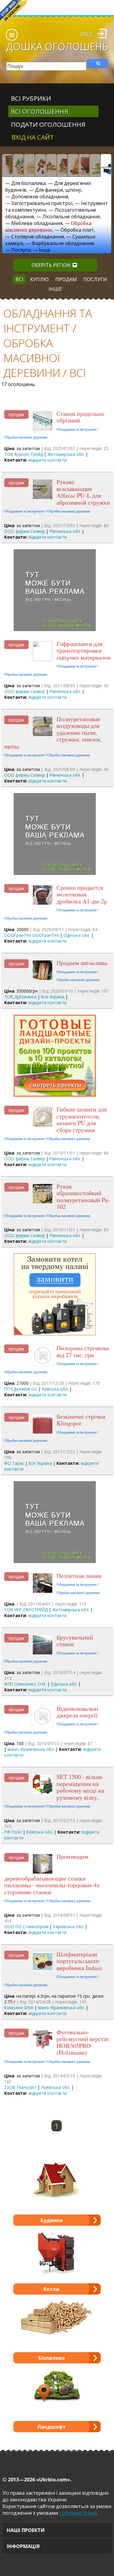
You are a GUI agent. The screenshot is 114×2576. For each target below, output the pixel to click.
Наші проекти (26, 2530)
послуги (95, 279)
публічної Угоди (78, 2513)
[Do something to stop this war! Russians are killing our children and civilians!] (14, 14)
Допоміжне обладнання (40, 197)
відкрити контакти (48, 460)
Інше (45, 250)
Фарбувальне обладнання (63, 243)
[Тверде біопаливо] (73, 165)
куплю (39, 279)
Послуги (21, 250)
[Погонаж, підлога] (29, 165)
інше (55, 289)
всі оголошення (40, 111)
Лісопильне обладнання (71, 217)
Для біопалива (28, 183)
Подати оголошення (48, 124)
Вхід (87, 34)
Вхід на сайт (33, 137)
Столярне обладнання (38, 237)
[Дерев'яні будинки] (62, 165)
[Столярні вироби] (7, 165)
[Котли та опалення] (84, 165)
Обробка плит (77, 230)
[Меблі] (51, 165)
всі (19, 279)
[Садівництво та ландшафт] (95, 165)
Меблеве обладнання (37, 223)
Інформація (23, 2546)
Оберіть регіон (51, 265)
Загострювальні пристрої (42, 203)
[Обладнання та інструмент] (106, 165)
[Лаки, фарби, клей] (40, 165)
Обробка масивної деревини (48, 227)
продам (66, 279)
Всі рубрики (31, 98)
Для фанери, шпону (58, 190)
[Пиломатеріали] (18, 165)
